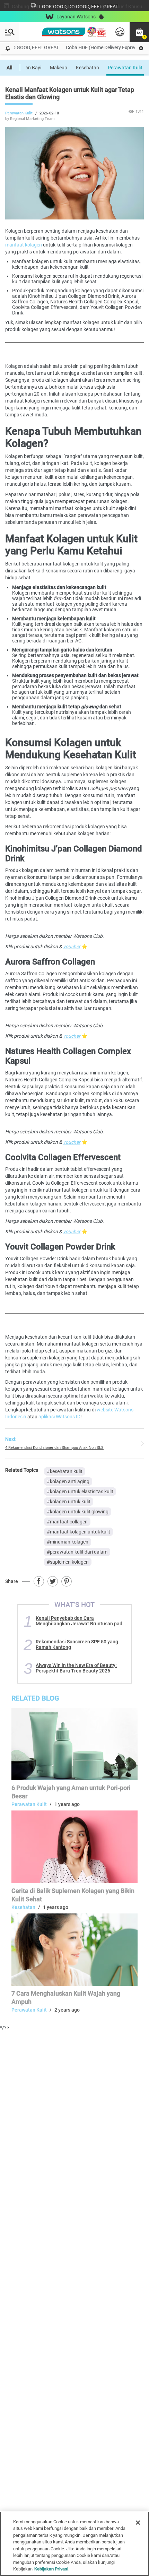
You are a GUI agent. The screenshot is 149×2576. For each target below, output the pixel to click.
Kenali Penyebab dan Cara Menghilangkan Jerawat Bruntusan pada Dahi (80, 1621)
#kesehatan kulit (65, 1471)
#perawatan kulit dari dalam (77, 1552)
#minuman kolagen (68, 1542)
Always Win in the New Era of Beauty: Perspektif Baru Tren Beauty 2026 (76, 1668)
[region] (74, 2544)
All (10, 68)
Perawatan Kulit (125, 68)
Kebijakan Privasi (51, 2569)
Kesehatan (87, 68)
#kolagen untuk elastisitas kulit (80, 1492)
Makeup (59, 68)
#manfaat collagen (67, 1522)
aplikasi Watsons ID (59, 1417)
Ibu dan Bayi (28, 68)
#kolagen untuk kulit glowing (78, 1512)
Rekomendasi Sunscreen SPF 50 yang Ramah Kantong (77, 1644)
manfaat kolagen (24, 245)
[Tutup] (138, 2523)
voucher (72, 946)
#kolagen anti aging (68, 1481)
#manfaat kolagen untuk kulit (78, 1532)
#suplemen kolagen (68, 1562)
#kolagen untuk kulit (69, 1502)
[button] (139, 32)
